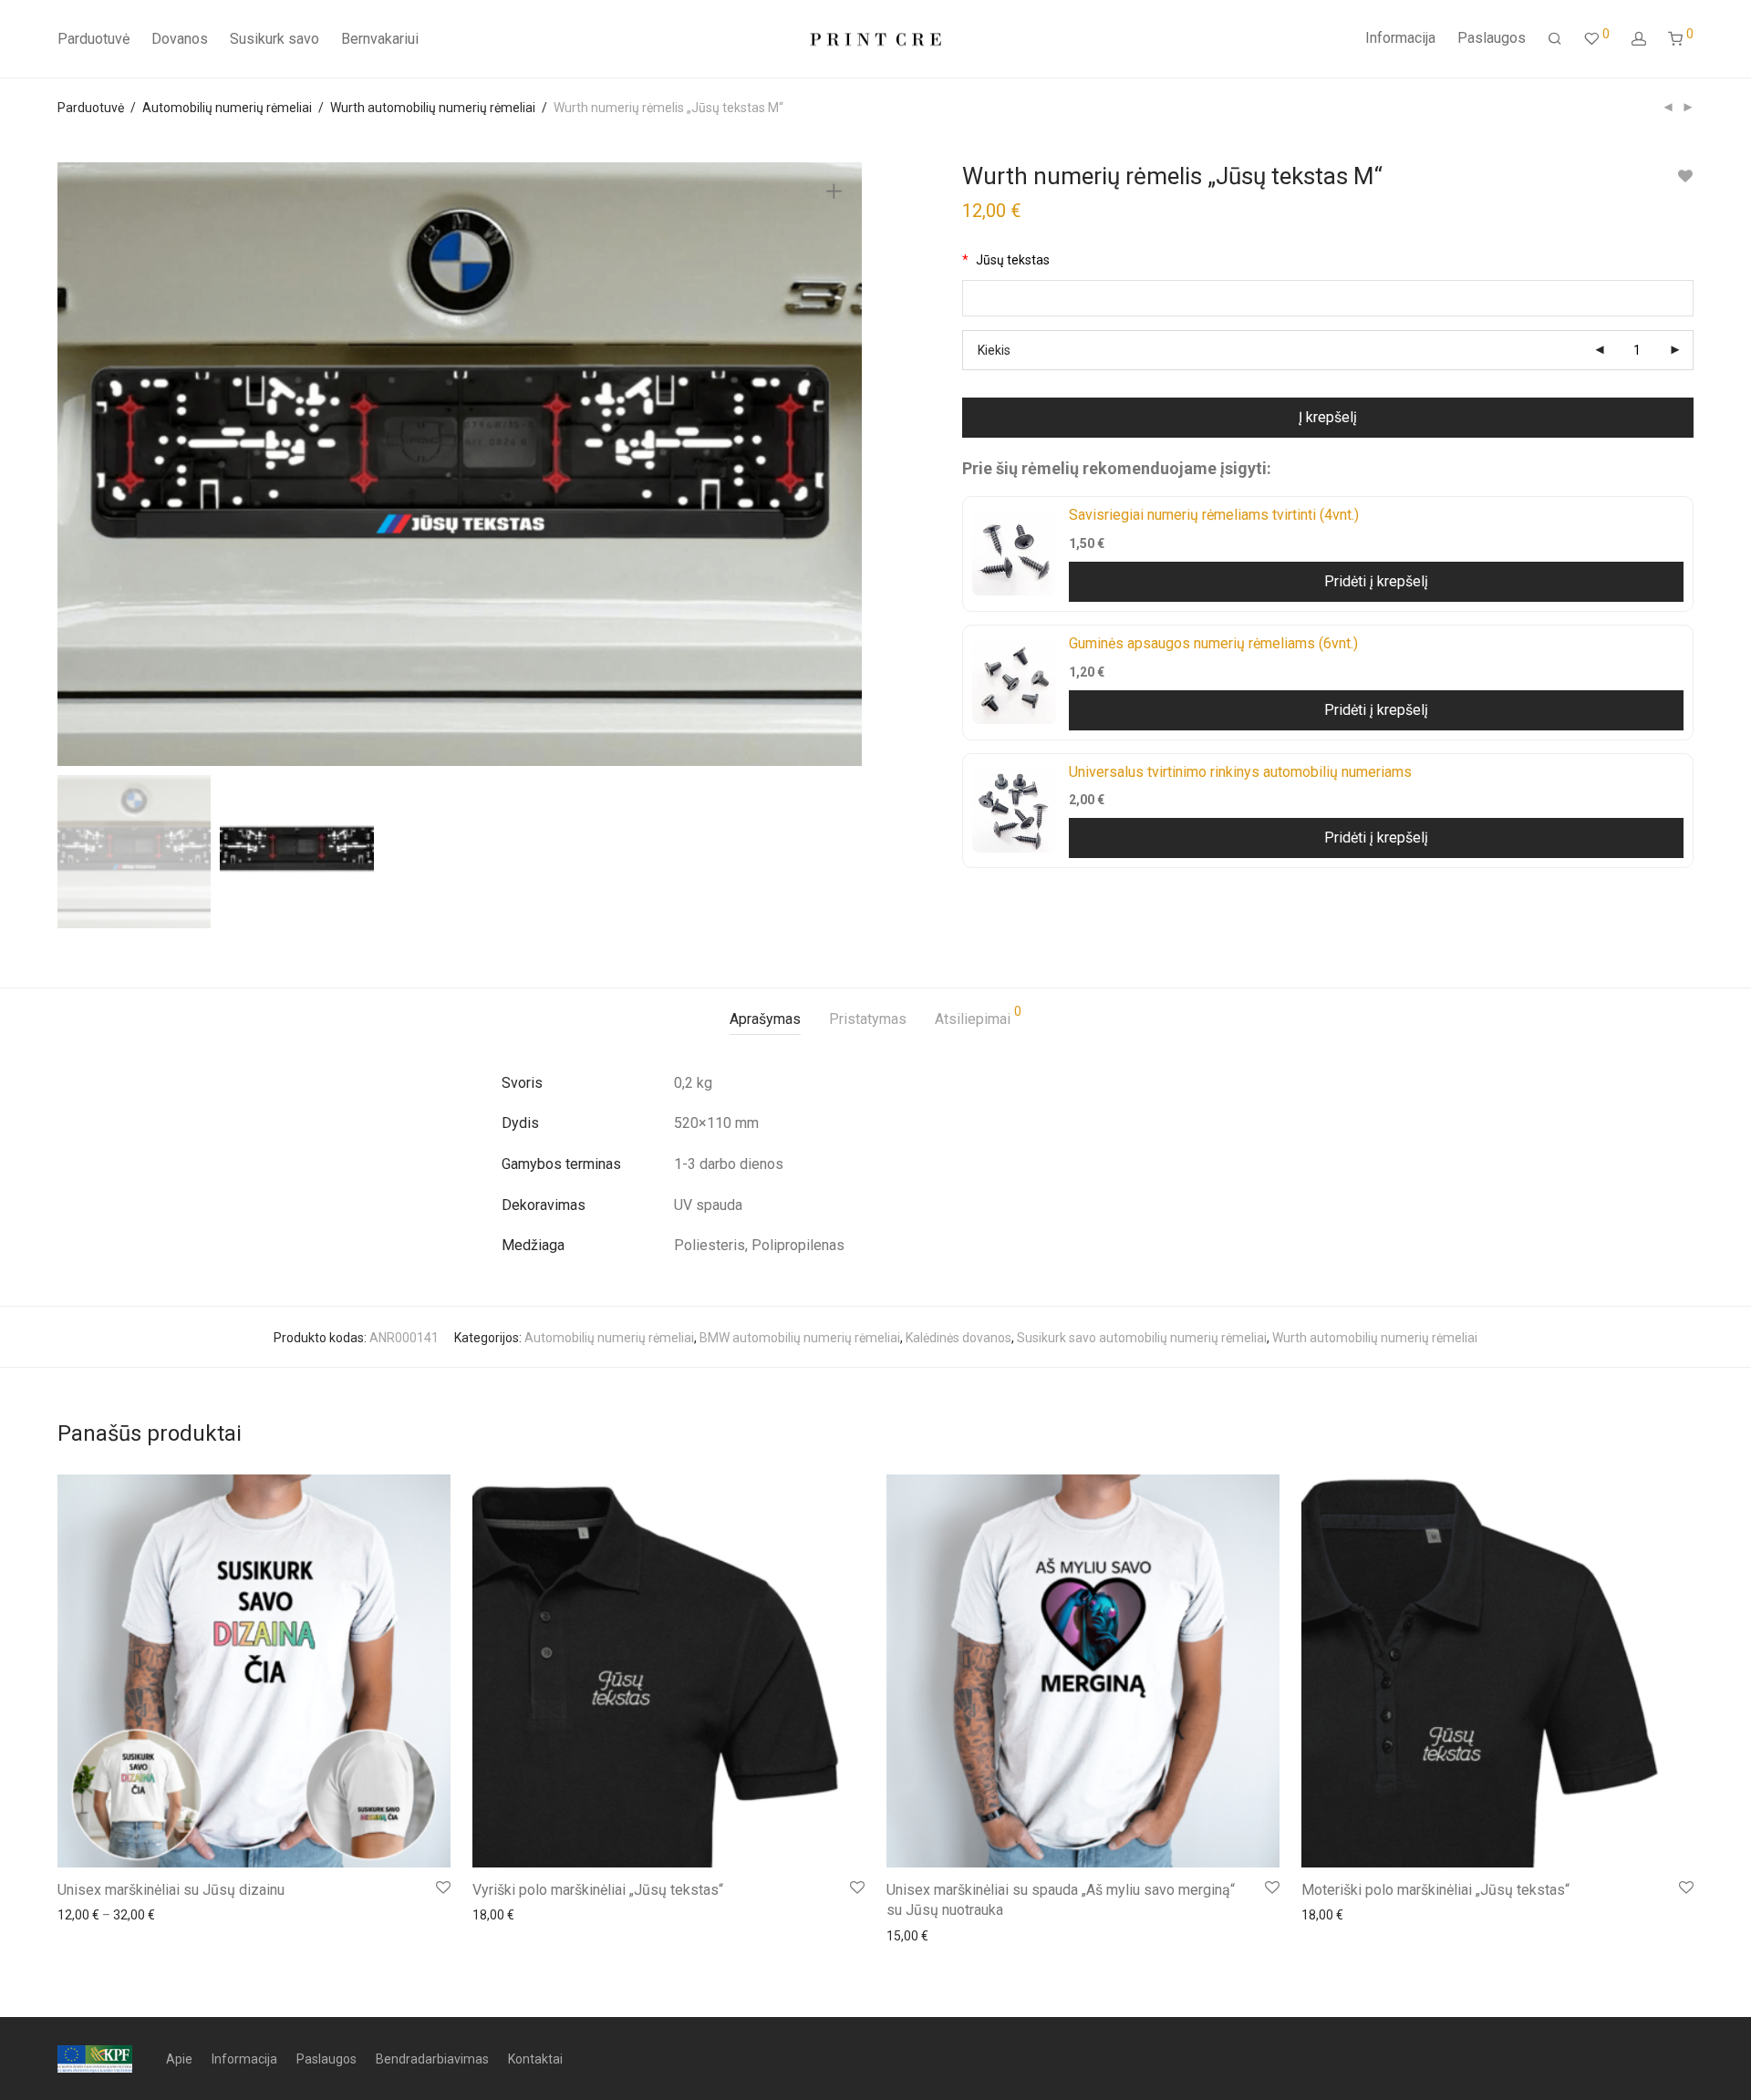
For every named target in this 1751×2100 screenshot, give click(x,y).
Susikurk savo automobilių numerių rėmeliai (1142, 1338)
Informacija (1400, 38)
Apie (179, 2059)
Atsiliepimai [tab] (978, 1016)
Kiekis (994, 350)
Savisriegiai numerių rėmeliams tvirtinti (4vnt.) (1214, 515)
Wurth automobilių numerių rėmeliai (433, 108)
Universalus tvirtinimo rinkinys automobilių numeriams (1240, 772)
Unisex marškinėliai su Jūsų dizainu (171, 1890)
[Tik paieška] (1555, 39)
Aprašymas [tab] (765, 1019)
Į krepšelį (1328, 417)
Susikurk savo (275, 39)
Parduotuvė (93, 39)
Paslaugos (1492, 38)
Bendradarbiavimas (432, 2059)
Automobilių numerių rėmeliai (227, 108)
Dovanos (180, 39)
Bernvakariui (380, 39)
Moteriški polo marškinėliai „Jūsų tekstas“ (1435, 1890)
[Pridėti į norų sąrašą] (1685, 176)
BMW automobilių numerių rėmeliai (800, 1338)
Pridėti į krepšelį (1376, 581)
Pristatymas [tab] (868, 1019)
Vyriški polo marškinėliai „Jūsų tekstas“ (598, 1890)
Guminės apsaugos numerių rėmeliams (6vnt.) (1213, 643)
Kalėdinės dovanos (958, 1338)
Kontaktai (535, 2059)
